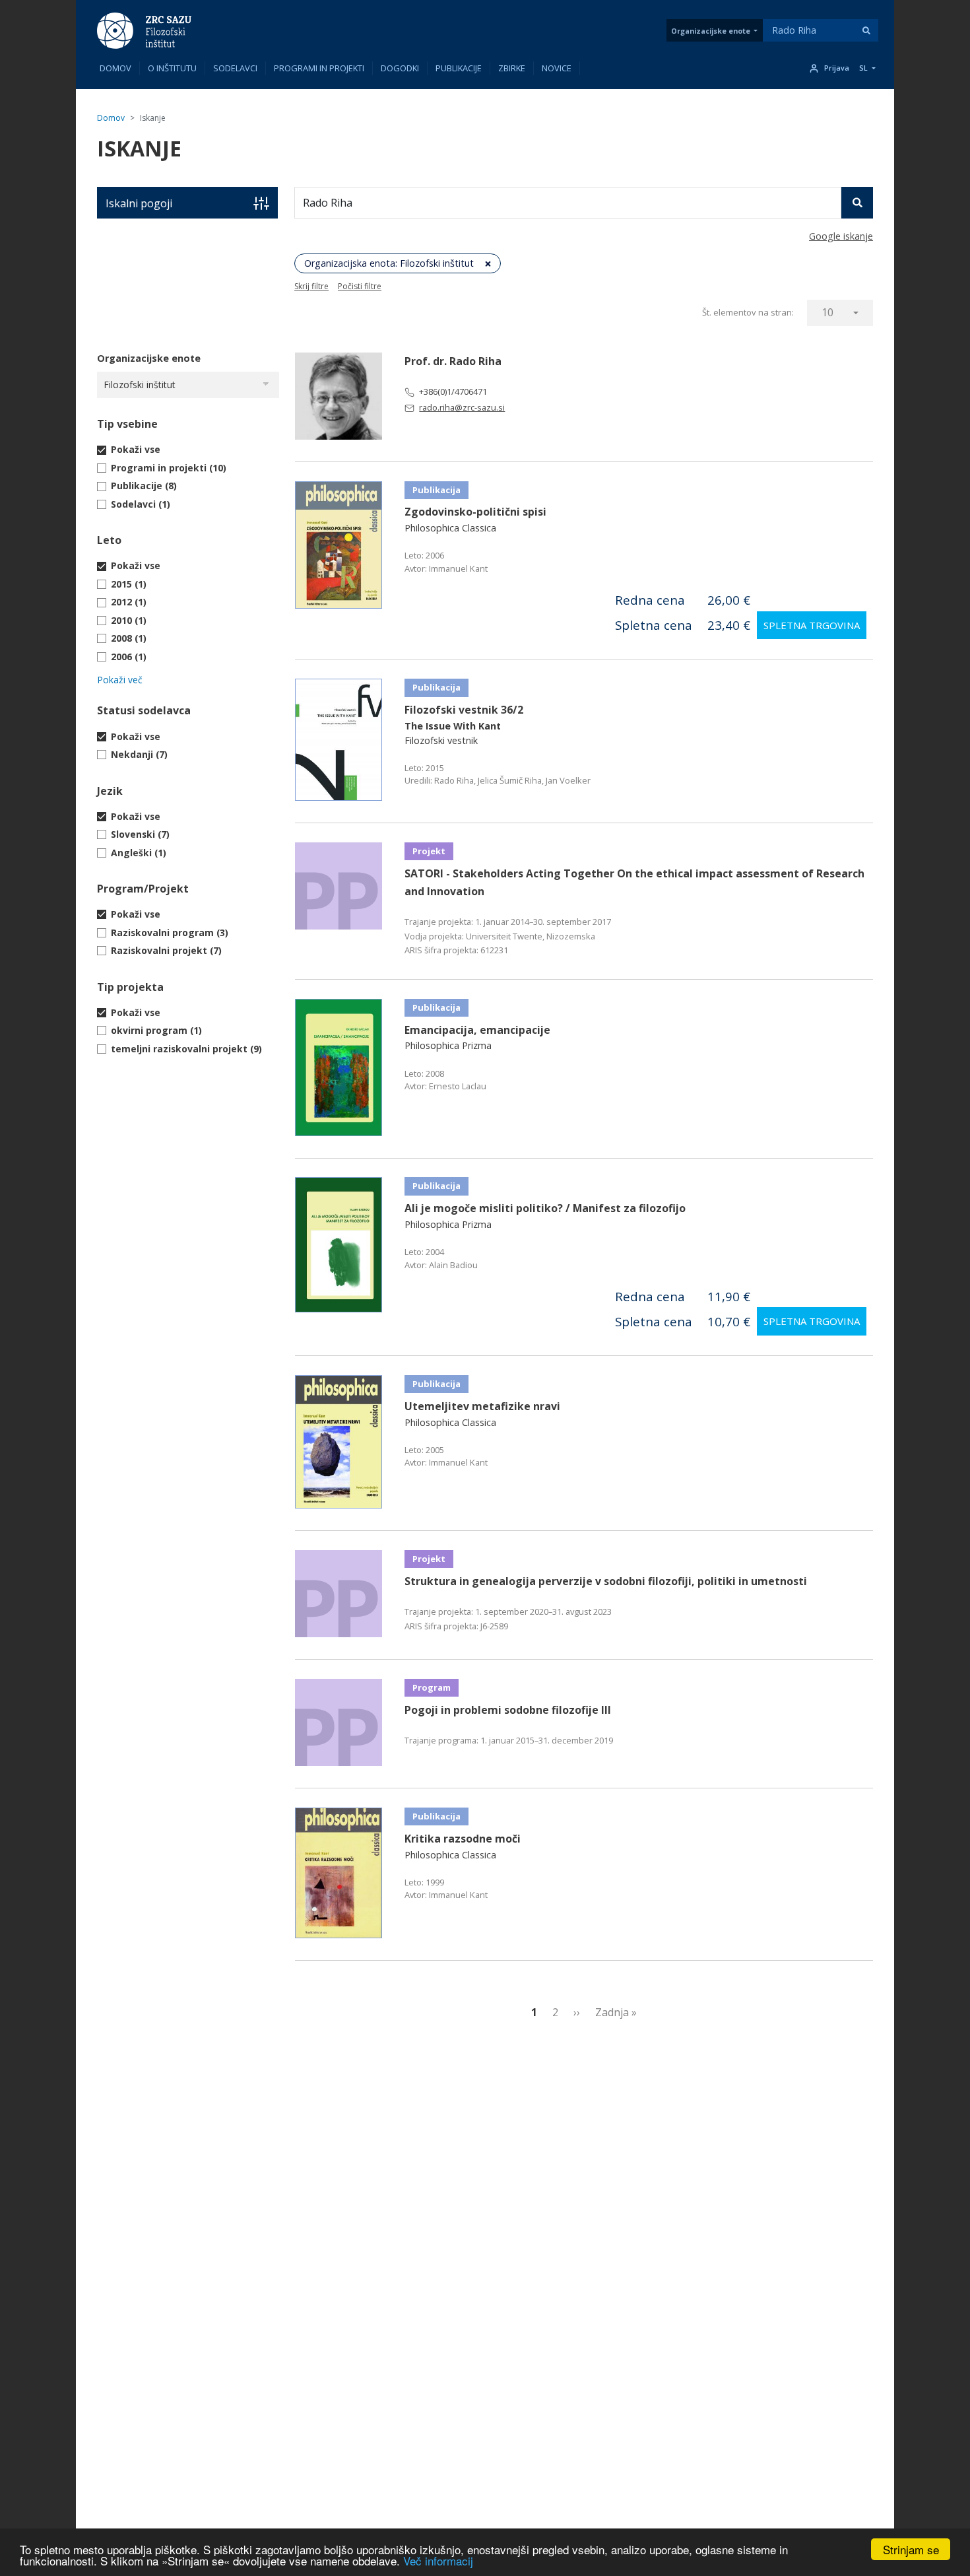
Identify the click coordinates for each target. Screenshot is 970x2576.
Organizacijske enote (711, 31)
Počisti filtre (360, 286)
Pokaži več (120, 680)
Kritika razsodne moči (463, 1839)
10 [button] (827, 312)
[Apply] (866, 30)
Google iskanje (841, 236)
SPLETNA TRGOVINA (812, 625)
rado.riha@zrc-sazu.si (462, 407)
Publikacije (459, 68)
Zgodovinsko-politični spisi (475, 512)
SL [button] (863, 68)
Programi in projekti (319, 68)
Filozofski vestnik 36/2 (464, 710)
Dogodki (400, 68)
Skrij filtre (311, 286)
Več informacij (438, 2560)
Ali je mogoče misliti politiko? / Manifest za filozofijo (545, 1208)
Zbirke (512, 68)
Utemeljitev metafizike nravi (482, 1406)
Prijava (837, 68)
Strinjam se (911, 2549)
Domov (115, 68)
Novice (557, 68)
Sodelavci (235, 68)
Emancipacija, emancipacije (477, 1030)
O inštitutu (172, 68)
